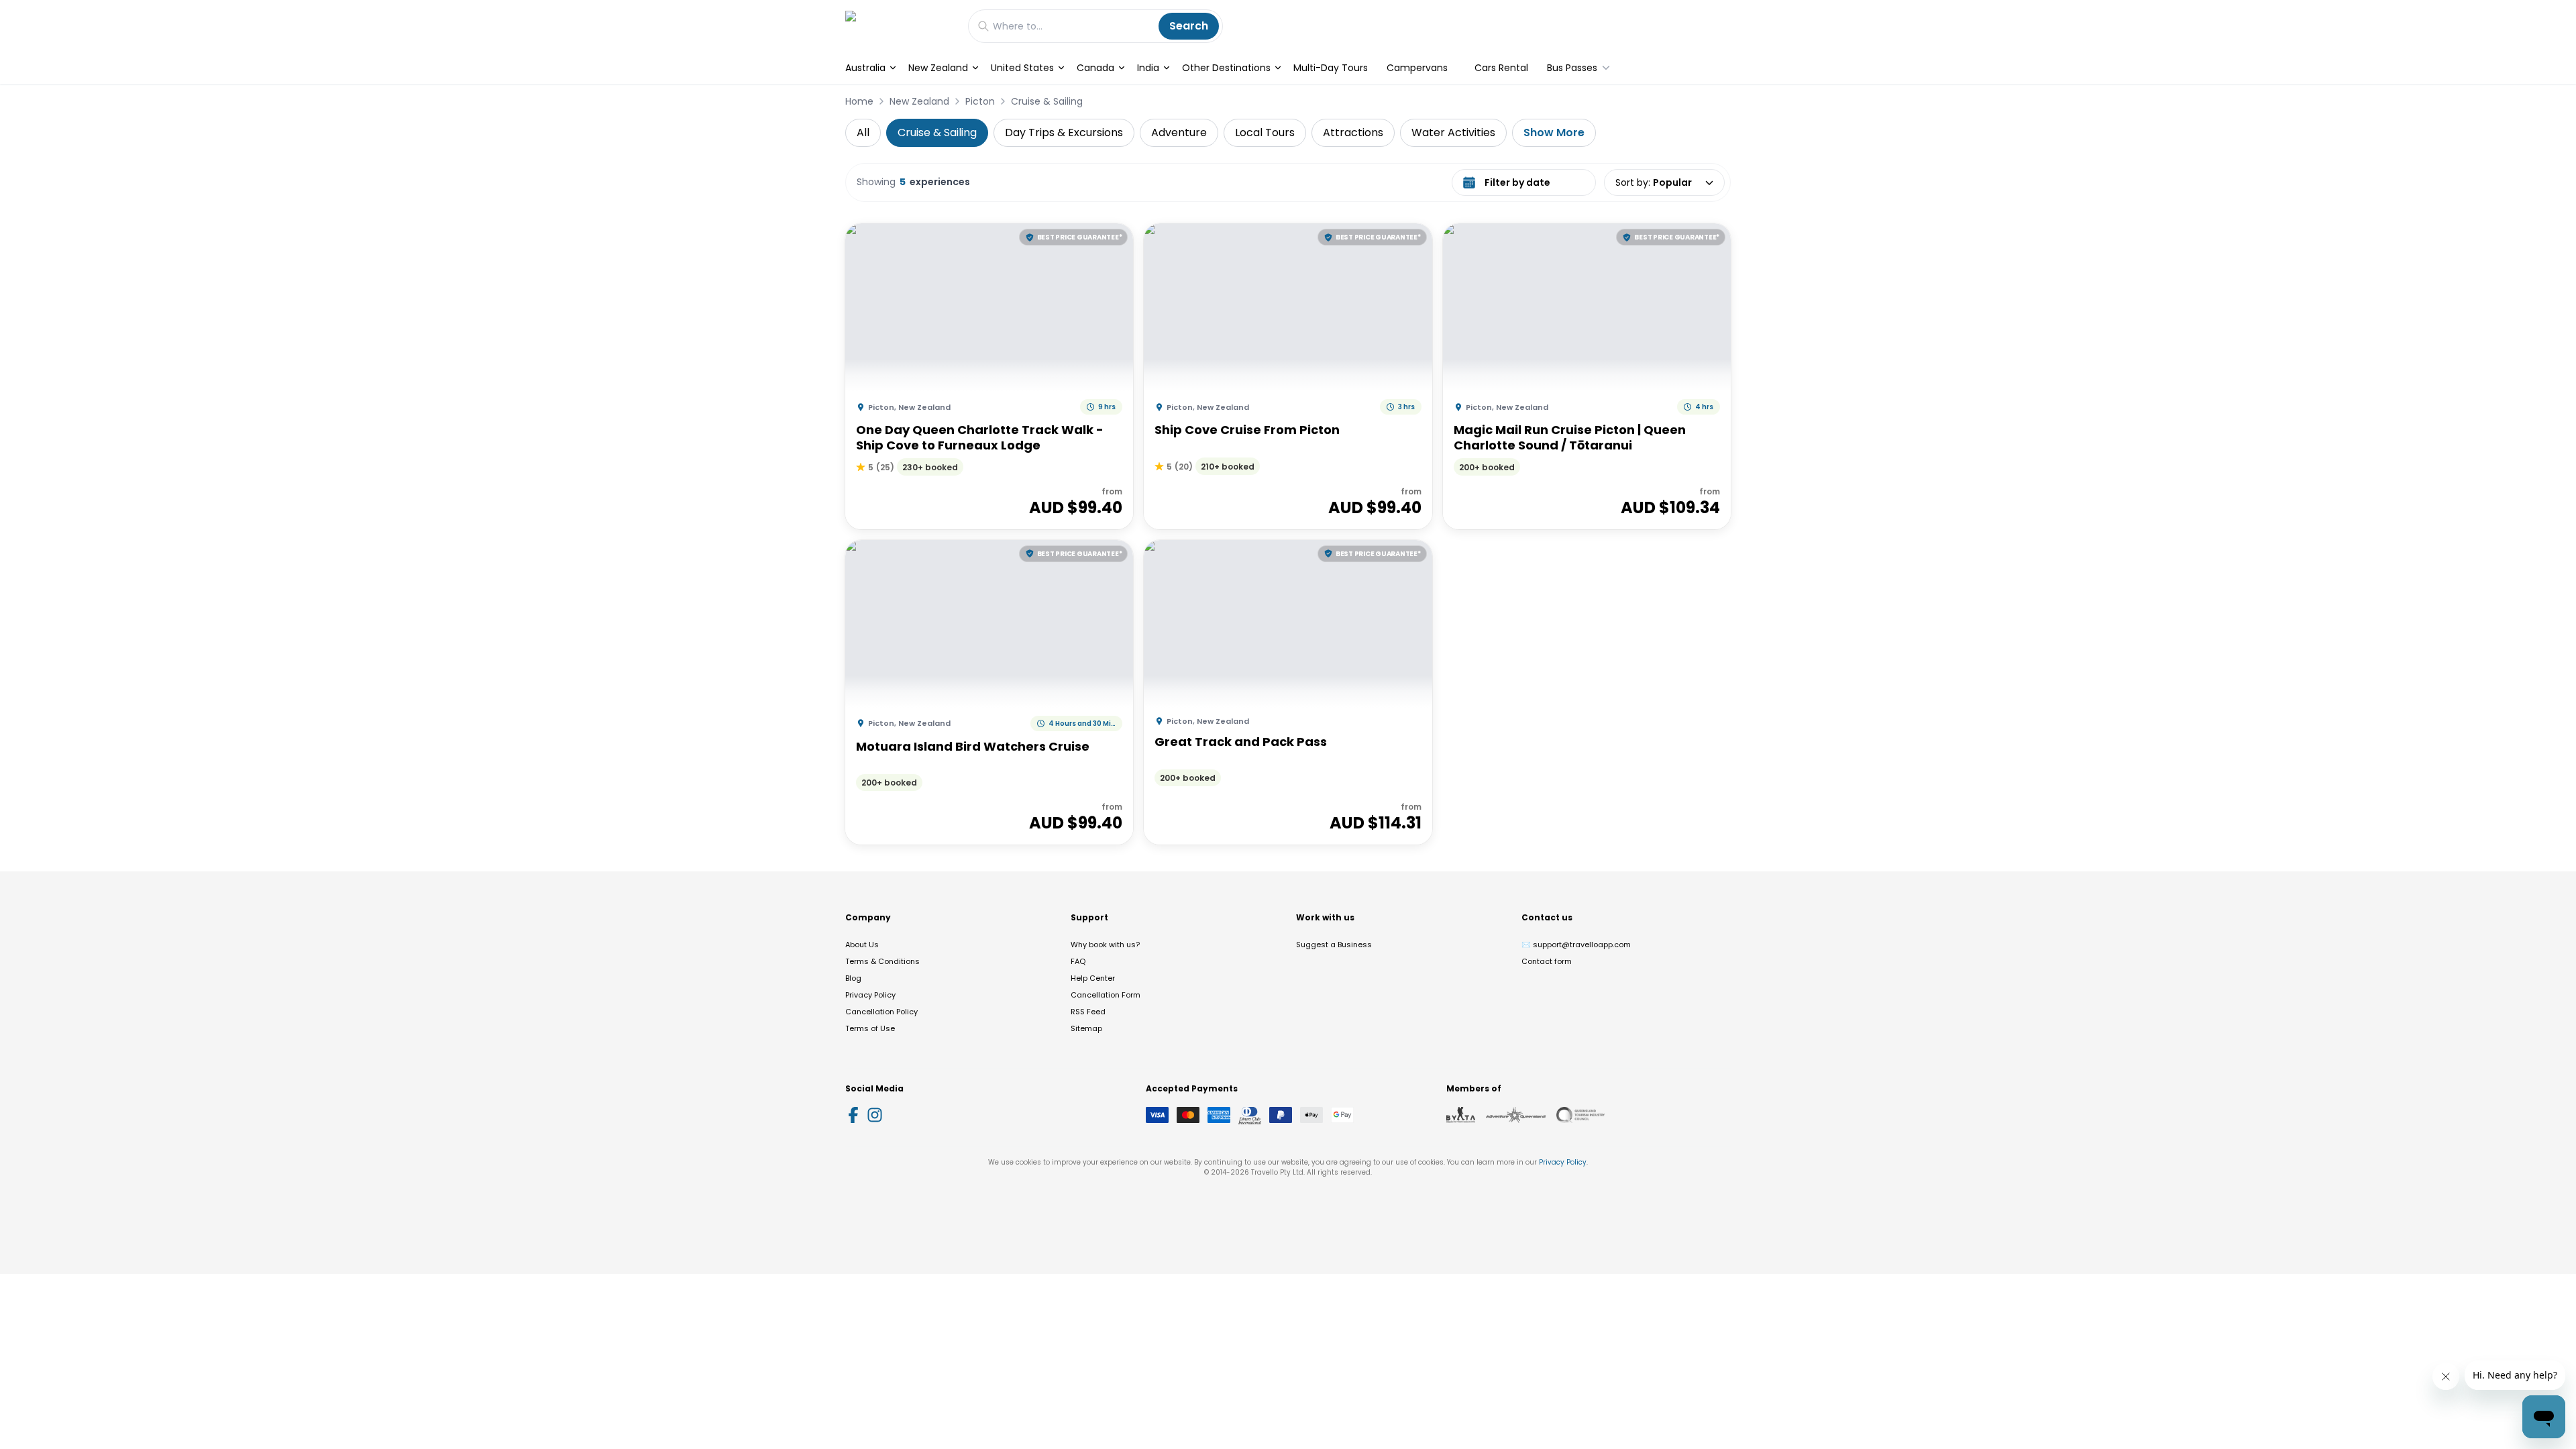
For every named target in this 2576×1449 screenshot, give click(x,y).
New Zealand (938, 68)
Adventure (1179, 132)
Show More (1554, 132)
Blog (853, 978)
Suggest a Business (1334, 945)
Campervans (1417, 68)
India (1148, 68)
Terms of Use (870, 1028)
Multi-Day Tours (1331, 68)
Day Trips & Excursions (1064, 132)
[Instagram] (875, 1115)
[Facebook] (853, 1115)
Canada (1095, 68)
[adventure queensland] (1516, 1115)
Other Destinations (1226, 68)
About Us (862, 945)
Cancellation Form (1106, 995)
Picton (980, 101)
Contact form (1547, 961)
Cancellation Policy (881, 1012)
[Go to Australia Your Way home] (900, 26)
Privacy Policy (870, 995)
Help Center (1093, 978)
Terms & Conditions (882, 961)
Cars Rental (1501, 68)
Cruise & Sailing (1047, 101)
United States (1022, 68)
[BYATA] (1461, 1115)
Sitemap (1086, 1028)
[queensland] (1580, 1115)
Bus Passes (1572, 68)
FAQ (1078, 961)
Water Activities (1453, 132)
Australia (865, 68)
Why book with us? (1105, 945)
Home (859, 101)
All (863, 132)
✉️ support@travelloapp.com (1576, 945)
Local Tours (1265, 132)
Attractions (1353, 132)
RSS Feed (1088, 1012)
